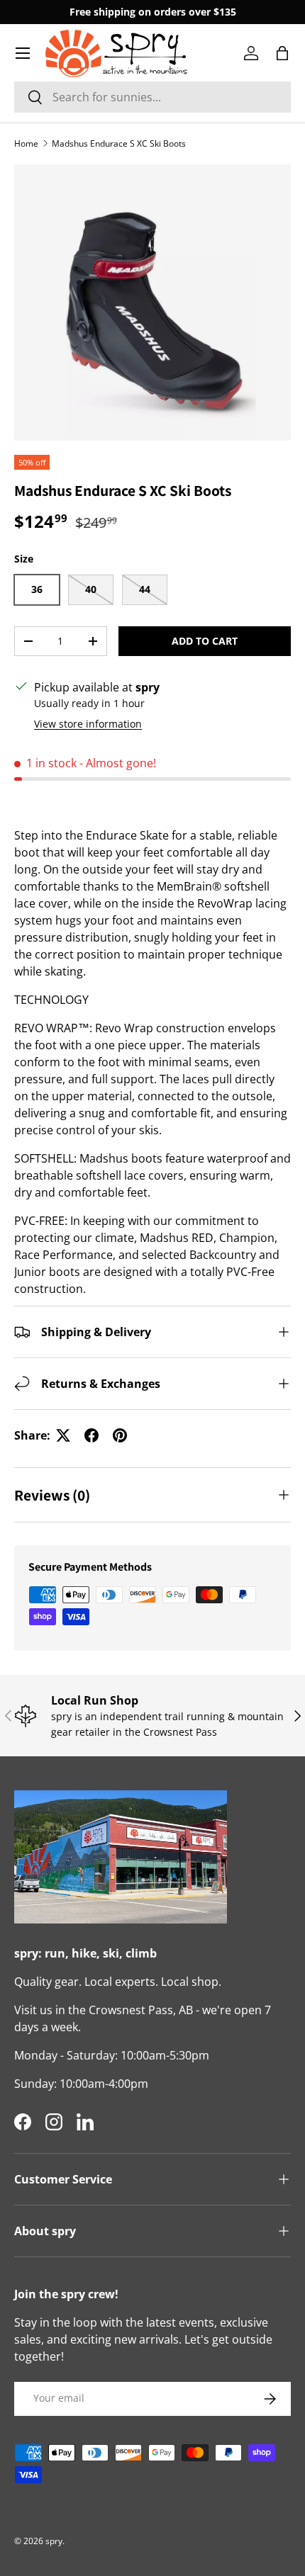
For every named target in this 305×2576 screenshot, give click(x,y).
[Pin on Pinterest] (120, 1435)
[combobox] (152, 97)
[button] (282, 53)
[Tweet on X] (63, 1435)
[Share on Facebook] (91, 1435)
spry (54, 2541)
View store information (88, 724)
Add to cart (205, 641)
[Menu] (23, 53)
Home (26, 143)
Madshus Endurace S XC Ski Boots (119, 143)
